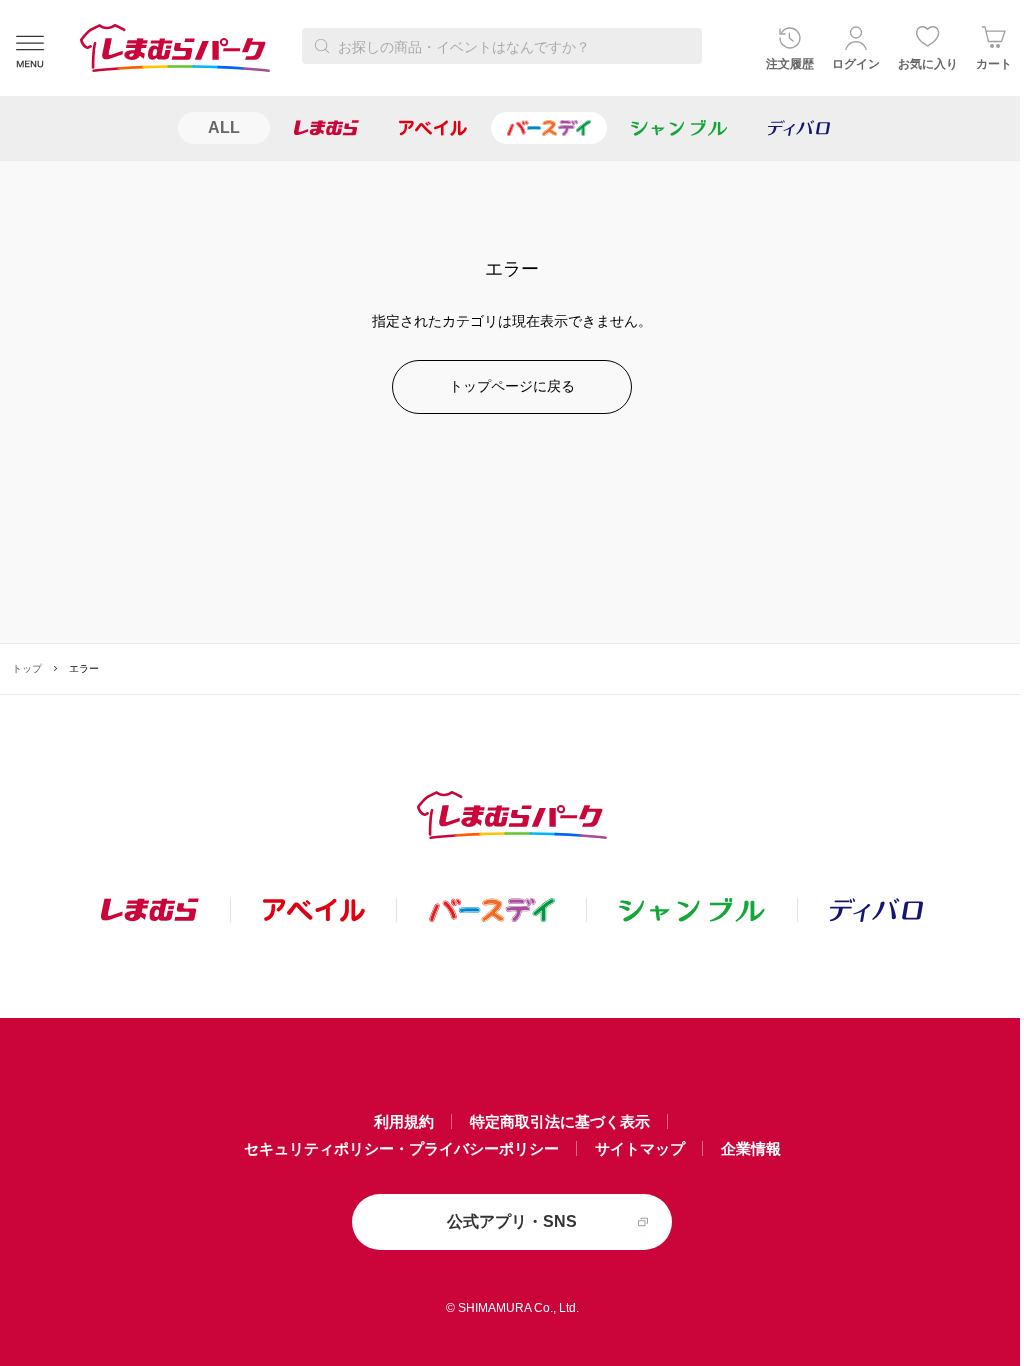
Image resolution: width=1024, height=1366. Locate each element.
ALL (224, 127)
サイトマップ (640, 1148)
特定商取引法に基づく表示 (560, 1121)
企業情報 (751, 1148)
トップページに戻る (512, 386)
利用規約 (404, 1121)
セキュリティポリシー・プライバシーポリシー (401, 1148)
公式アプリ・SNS (512, 1221)
